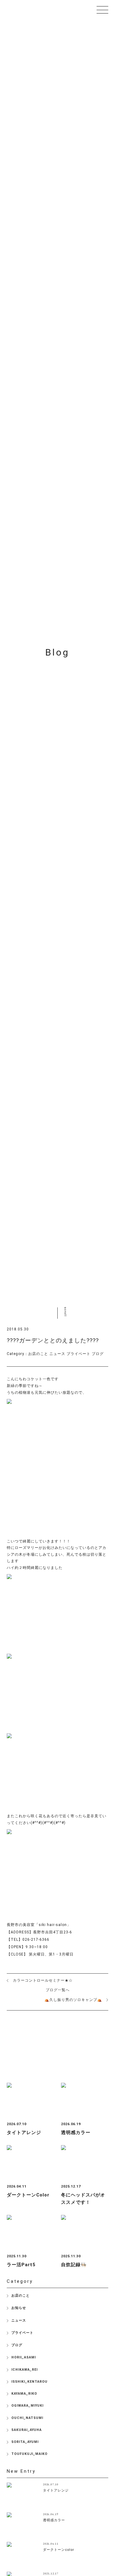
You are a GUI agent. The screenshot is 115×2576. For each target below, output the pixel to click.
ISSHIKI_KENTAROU (29, 2382)
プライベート (79, 1354)
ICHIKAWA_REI (25, 2370)
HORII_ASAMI (24, 2357)
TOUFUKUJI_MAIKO (29, 2454)
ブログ (98, 1354)
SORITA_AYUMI (25, 2442)
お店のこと (38, 1354)
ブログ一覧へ (58, 1990)
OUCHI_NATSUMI (27, 2418)
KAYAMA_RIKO (24, 2394)
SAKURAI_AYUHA (27, 2430)
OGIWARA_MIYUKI (27, 2406)
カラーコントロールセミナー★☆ (43, 1980)
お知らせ (19, 2308)
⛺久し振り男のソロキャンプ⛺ (73, 2000)
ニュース (57, 1354)
